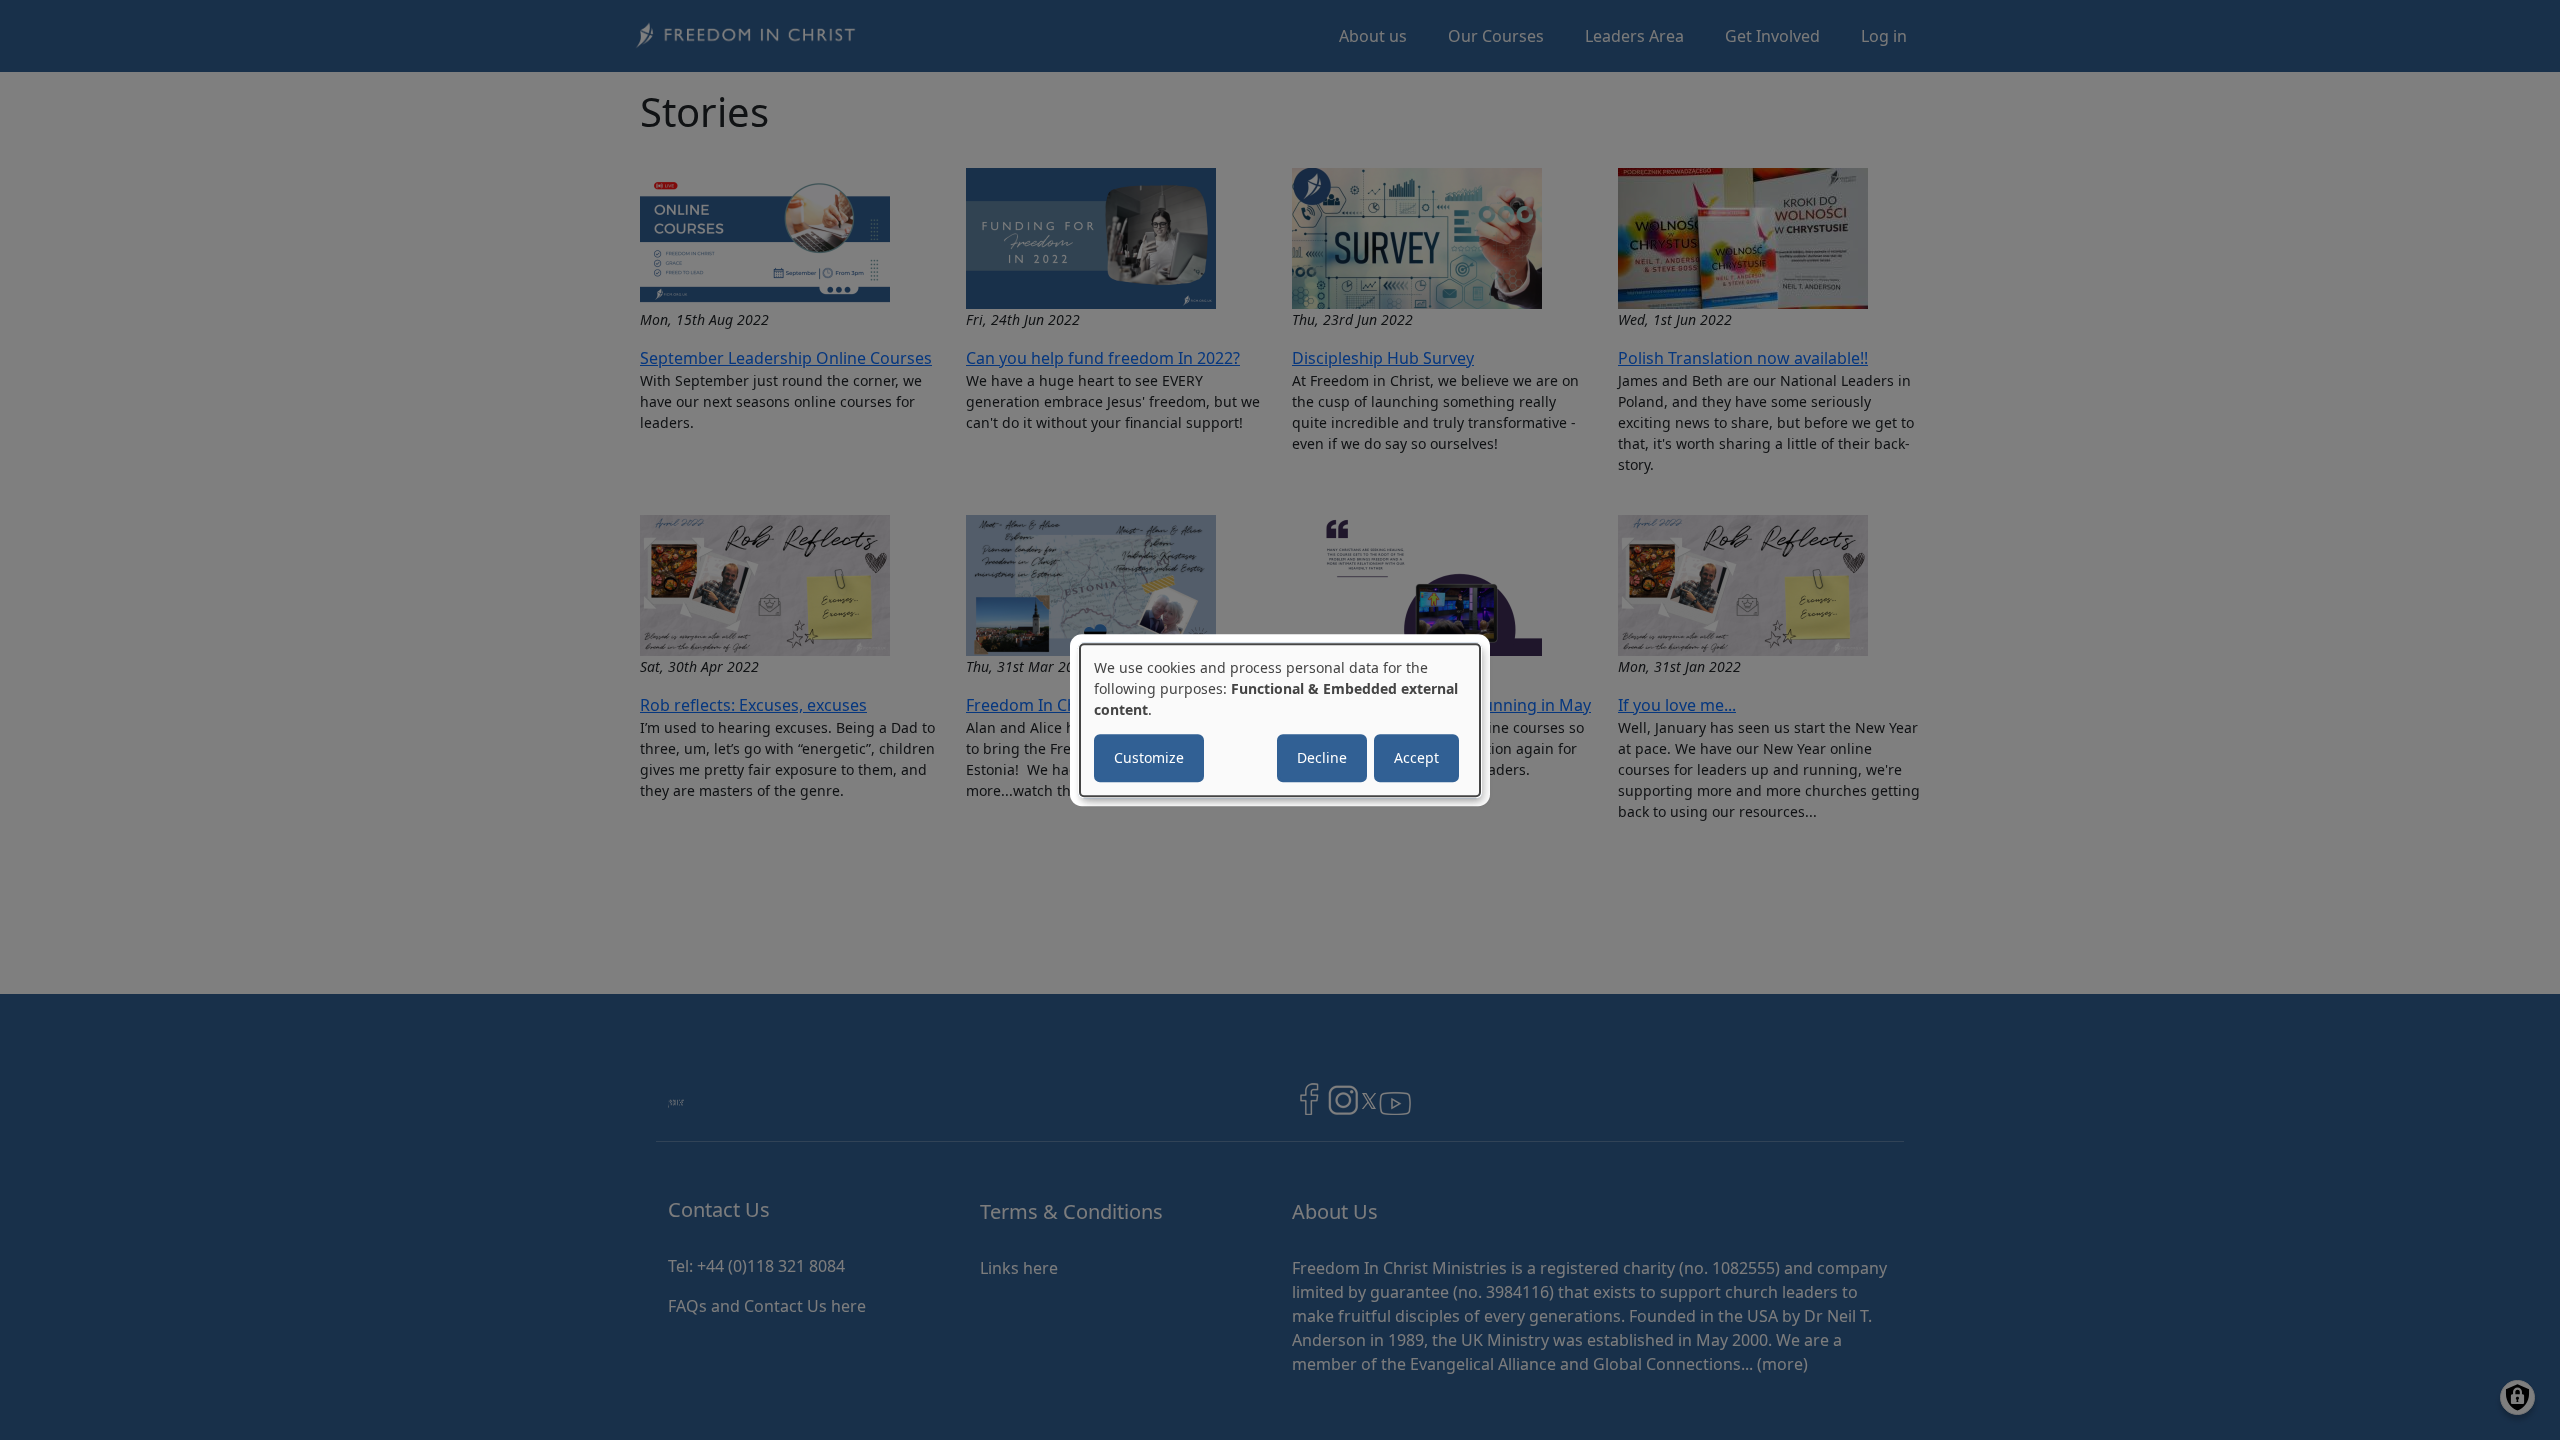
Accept (1416, 757)
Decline (1322, 757)
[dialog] (1280, 720)
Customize (1149, 757)
